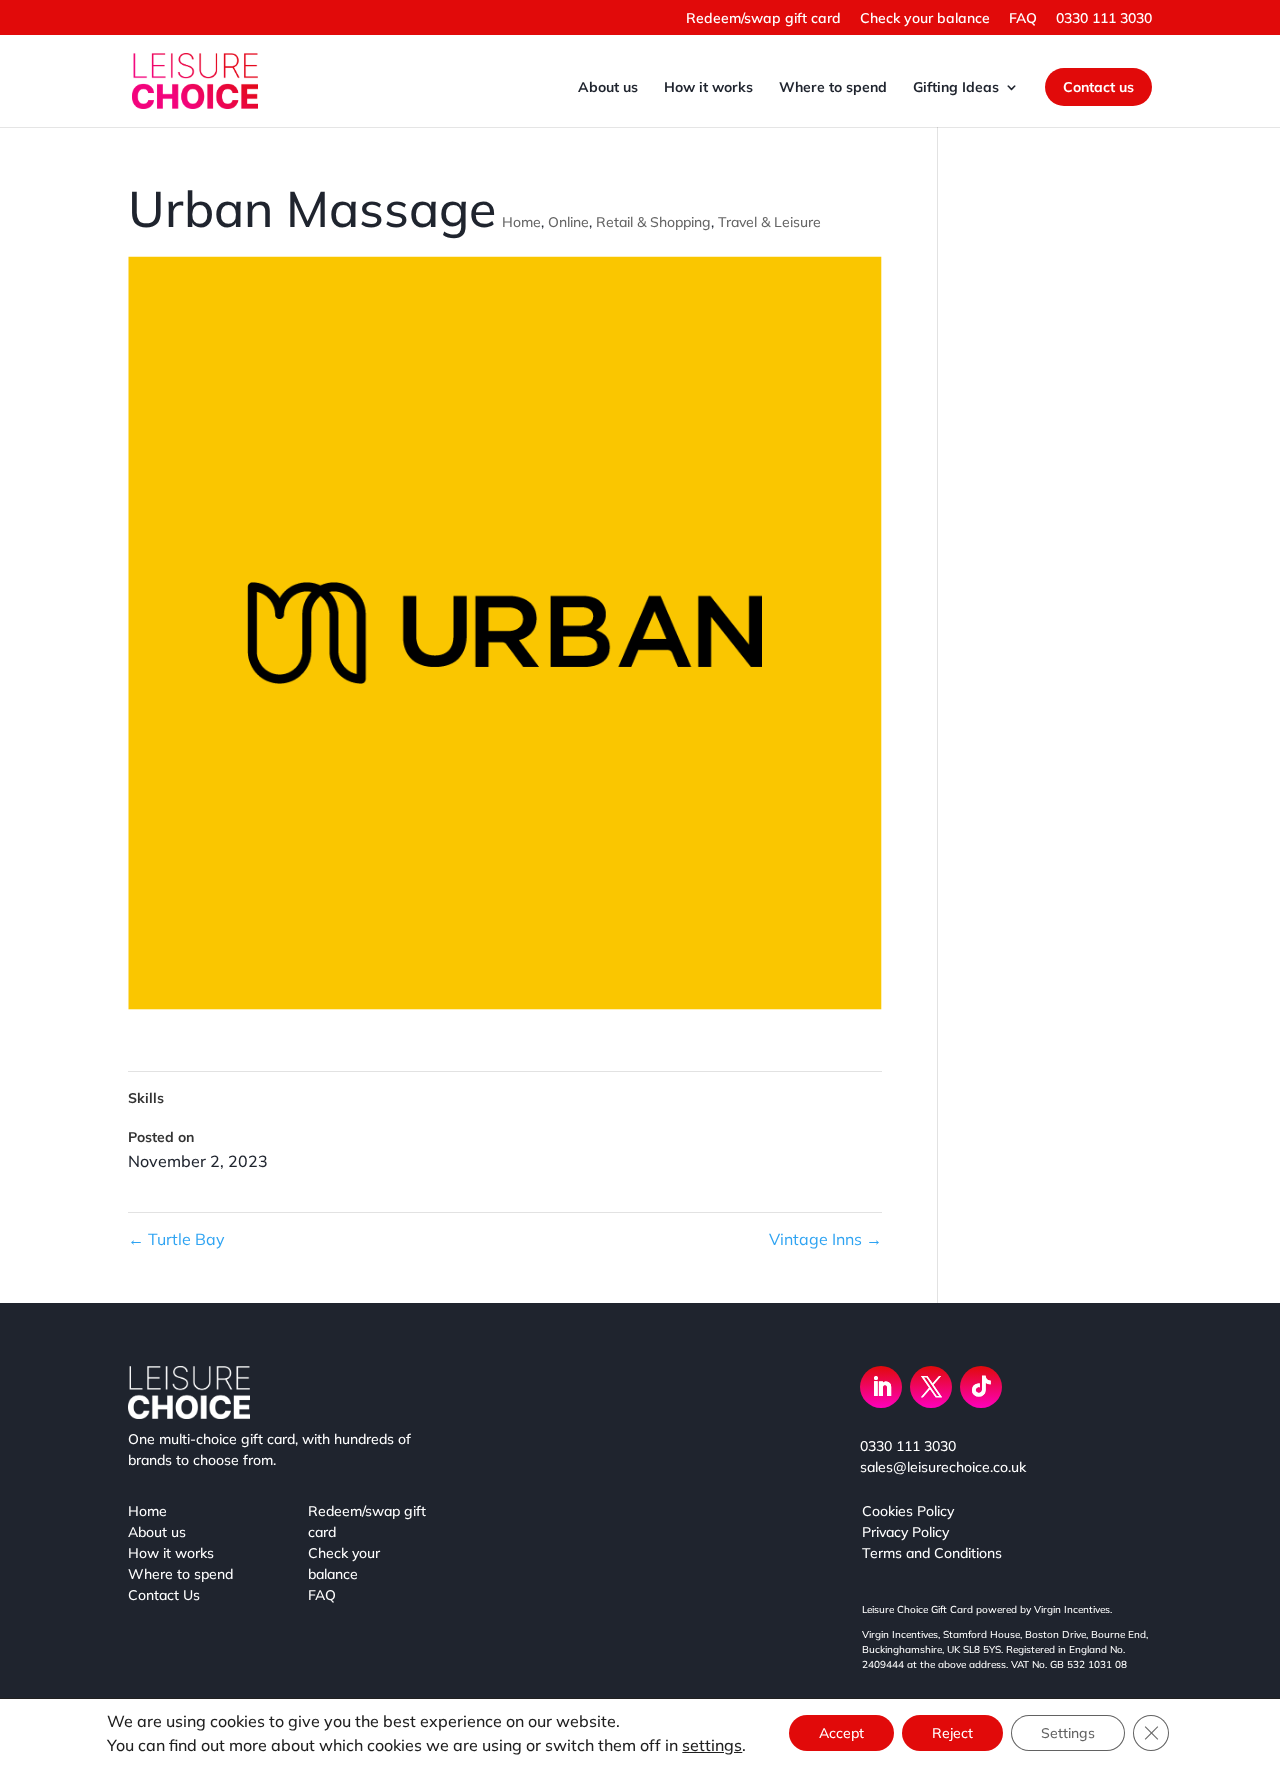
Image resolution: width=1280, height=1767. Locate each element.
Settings (1068, 1733)
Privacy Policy (905, 1532)
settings (712, 1745)
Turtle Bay (176, 1239)
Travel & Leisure (769, 222)
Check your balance (925, 19)
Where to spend (833, 88)
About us (608, 88)
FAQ (1023, 19)
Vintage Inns (825, 1239)
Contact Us (164, 1595)
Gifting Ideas (956, 88)
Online (568, 222)
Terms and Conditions (932, 1553)
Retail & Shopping (653, 222)
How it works (708, 88)
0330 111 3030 (1104, 19)
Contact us (1098, 87)
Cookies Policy (908, 1511)
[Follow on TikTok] (981, 1387)
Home (521, 222)
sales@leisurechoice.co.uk (943, 1467)
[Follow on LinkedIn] (881, 1387)
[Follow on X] (931, 1387)
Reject (952, 1733)
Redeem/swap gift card (763, 19)
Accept (841, 1733)
